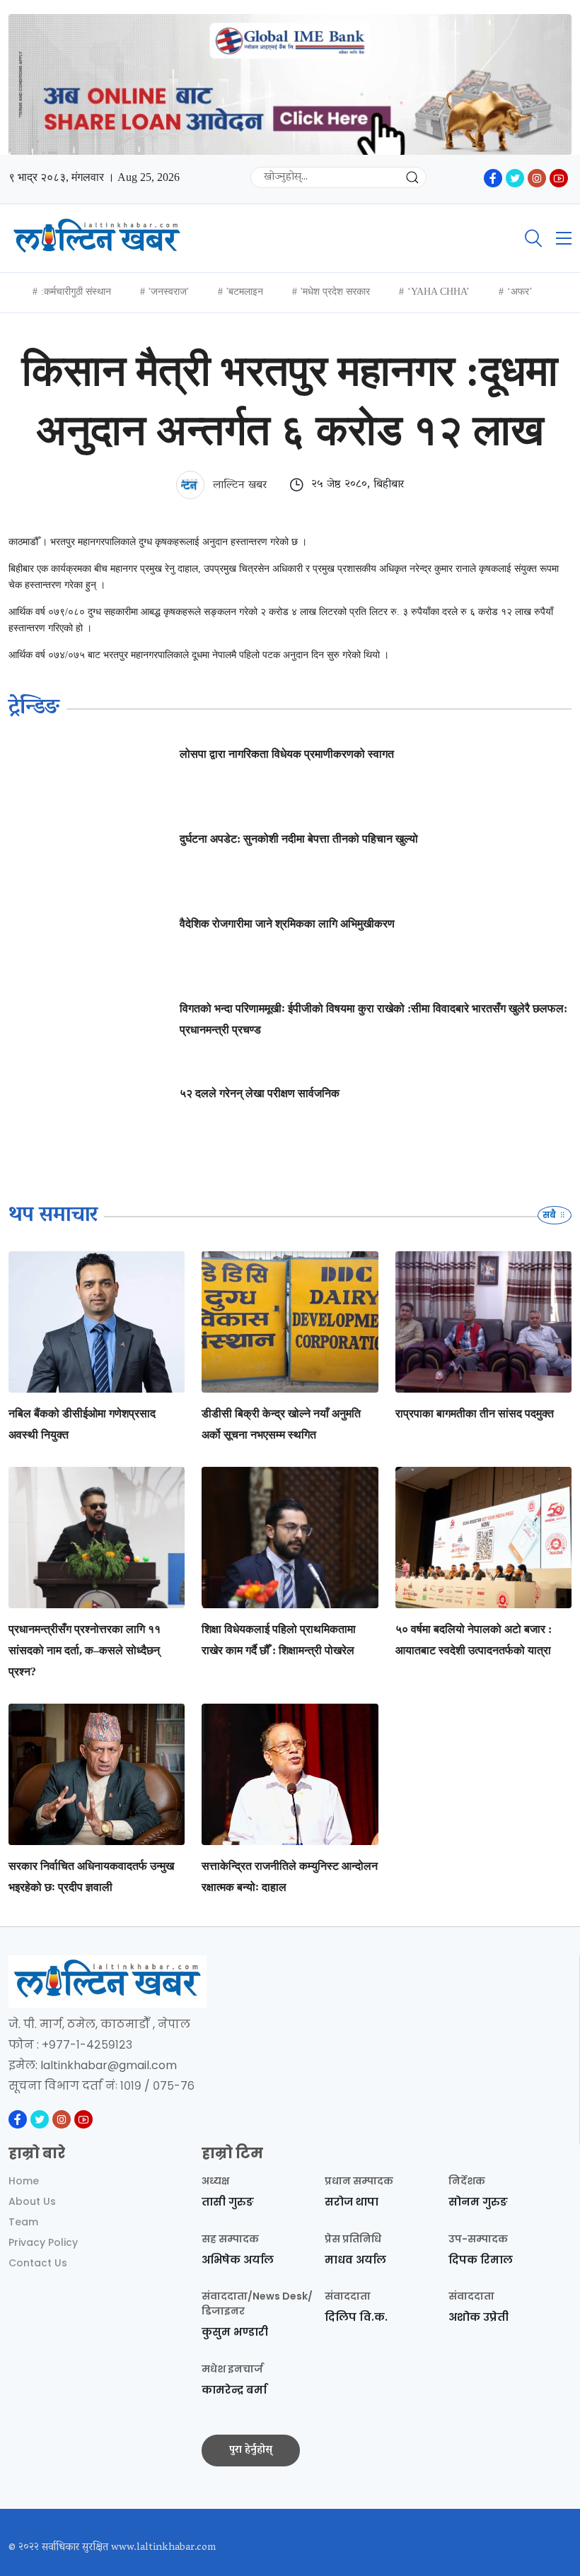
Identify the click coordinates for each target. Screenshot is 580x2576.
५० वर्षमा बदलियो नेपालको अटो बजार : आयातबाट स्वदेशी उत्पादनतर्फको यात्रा (474, 1640)
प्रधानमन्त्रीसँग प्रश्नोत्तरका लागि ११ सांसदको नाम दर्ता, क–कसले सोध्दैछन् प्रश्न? (85, 1650)
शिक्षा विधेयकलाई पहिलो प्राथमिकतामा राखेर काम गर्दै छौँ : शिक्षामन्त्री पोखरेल (279, 1640)
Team (23, 2222)
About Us (32, 2201)
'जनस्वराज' (169, 292)
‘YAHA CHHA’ (439, 292)
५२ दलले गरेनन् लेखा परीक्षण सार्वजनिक (260, 1093)
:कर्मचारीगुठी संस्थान (76, 292)
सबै (550, 1215)
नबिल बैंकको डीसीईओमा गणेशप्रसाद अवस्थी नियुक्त (82, 1424)
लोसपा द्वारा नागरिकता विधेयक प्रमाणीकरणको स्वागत (287, 754)
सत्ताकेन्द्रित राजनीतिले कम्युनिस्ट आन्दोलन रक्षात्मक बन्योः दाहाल (290, 1877)
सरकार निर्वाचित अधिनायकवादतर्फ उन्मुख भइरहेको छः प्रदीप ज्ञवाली (91, 1877)
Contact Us (38, 2263)
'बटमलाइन (245, 292)
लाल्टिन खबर (238, 486)
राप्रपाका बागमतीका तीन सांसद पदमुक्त (475, 1413)
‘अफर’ (520, 292)
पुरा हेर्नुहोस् (251, 2450)
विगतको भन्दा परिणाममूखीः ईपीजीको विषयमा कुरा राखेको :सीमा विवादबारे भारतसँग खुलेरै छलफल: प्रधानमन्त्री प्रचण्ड (373, 1019)
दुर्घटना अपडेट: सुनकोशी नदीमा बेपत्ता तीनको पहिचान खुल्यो (299, 839)
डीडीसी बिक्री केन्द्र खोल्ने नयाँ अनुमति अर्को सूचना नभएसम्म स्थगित (281, 1424)
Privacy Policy (43, 2242)
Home (24, 2181)
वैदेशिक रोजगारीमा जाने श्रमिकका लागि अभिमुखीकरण (287, 924)
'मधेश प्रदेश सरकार (335, 292)
